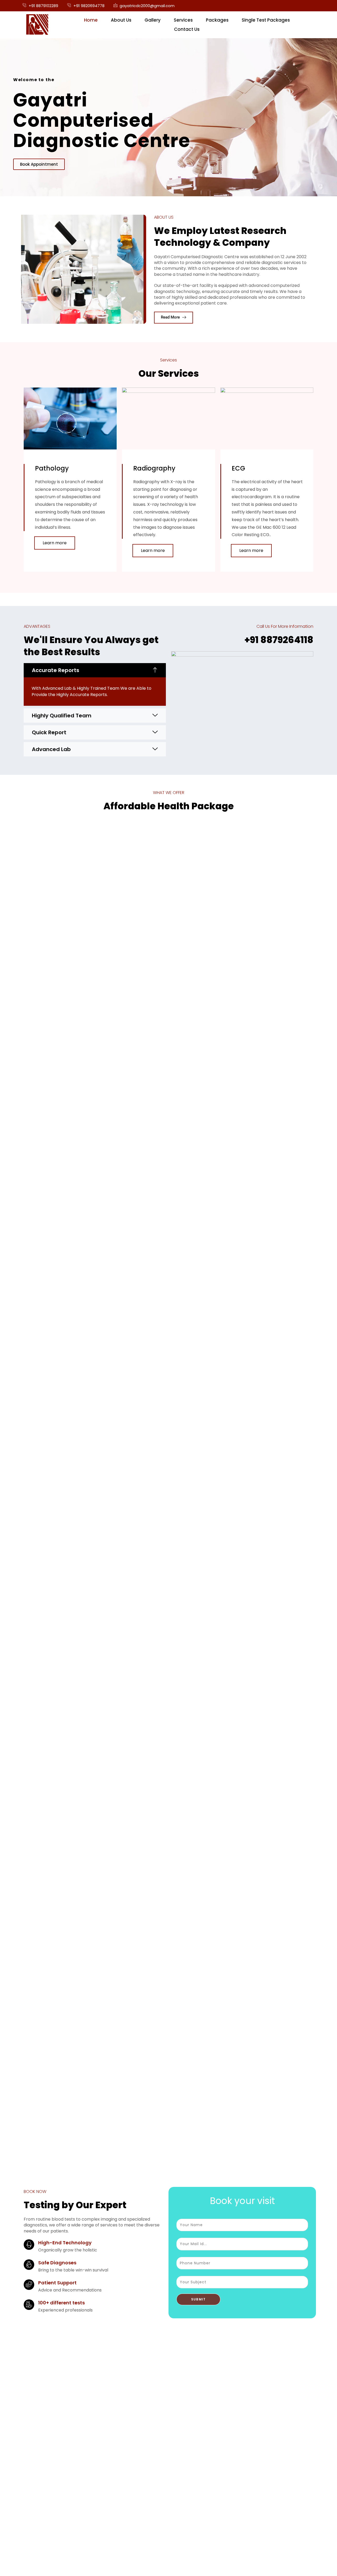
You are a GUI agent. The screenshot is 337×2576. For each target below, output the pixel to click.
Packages (217, 20)
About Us (121, 20)
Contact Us (187, 29)
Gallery (153, 20)
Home (91, 20)
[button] (95, 670)
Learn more (55, 543)
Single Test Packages (266, 20)
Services (183, 20)
